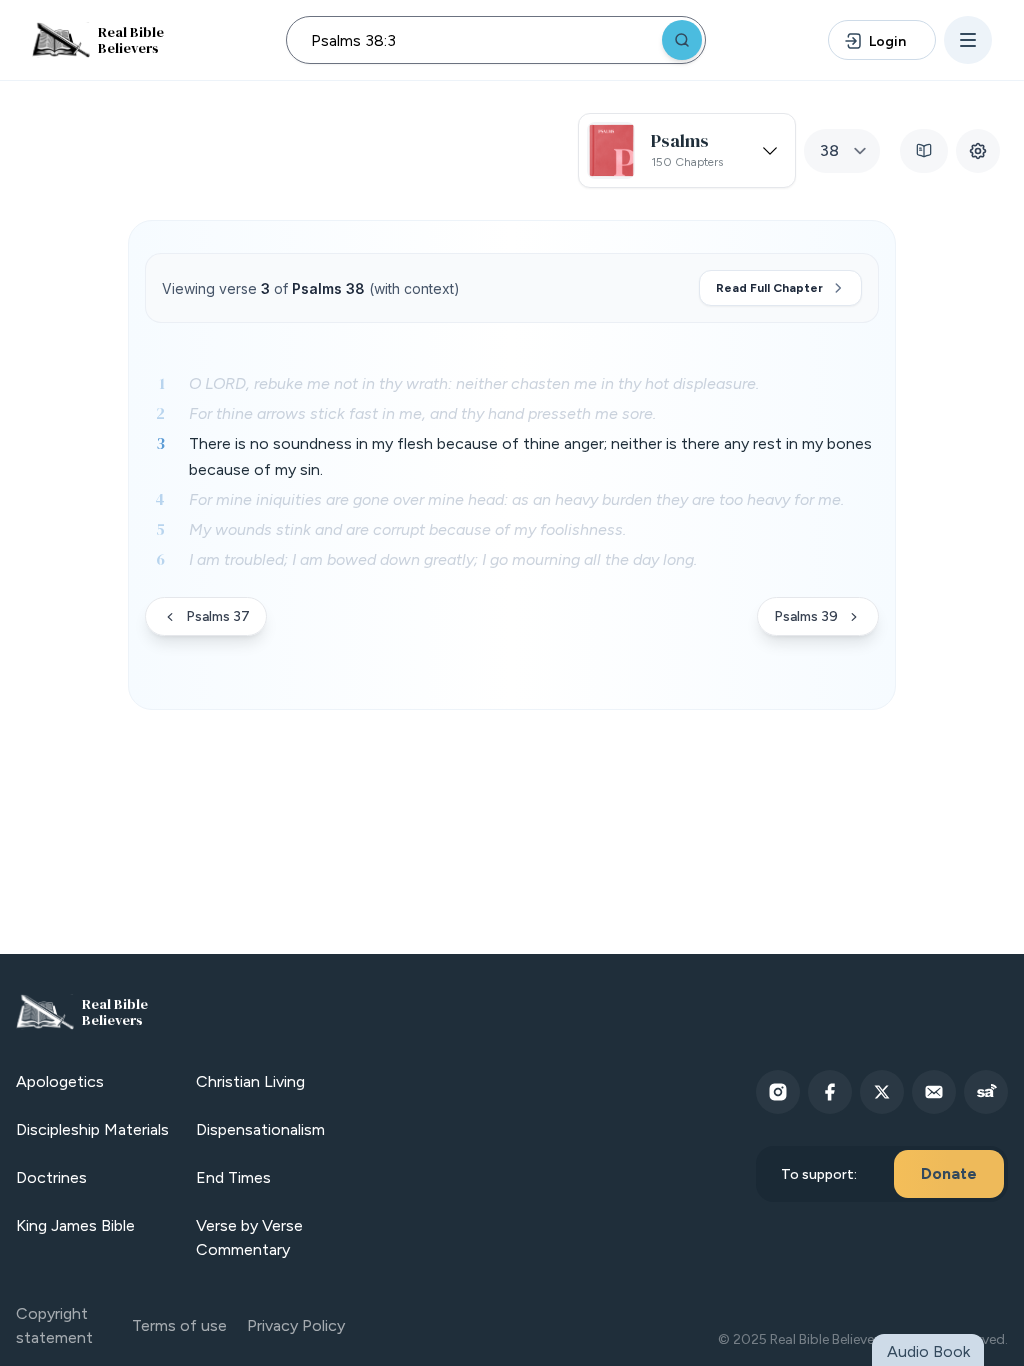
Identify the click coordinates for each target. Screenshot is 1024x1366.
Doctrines (51, 1177)
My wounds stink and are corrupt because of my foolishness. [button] (407, 529)
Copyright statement (54, 1325)
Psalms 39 (806, 616)
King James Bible (75, 1225)
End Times (233, 1177)
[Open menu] (968, 40)
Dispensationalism (260, 1129)
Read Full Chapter (769, 288)
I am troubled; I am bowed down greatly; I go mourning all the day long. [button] (443, 559)
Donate (949, 1173)
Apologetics (60, 1081)
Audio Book (928, 1351)
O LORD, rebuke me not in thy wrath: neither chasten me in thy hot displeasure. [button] (474, 383)
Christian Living (250, 1081)
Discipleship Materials (92, 1129)
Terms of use (179, 1325)
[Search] (682, 40)
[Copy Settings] (978, 151)
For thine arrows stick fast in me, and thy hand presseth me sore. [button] (422, 413)
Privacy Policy (296, 1325)
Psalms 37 (218, 616)
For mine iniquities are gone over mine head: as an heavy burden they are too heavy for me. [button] (516, 499)
